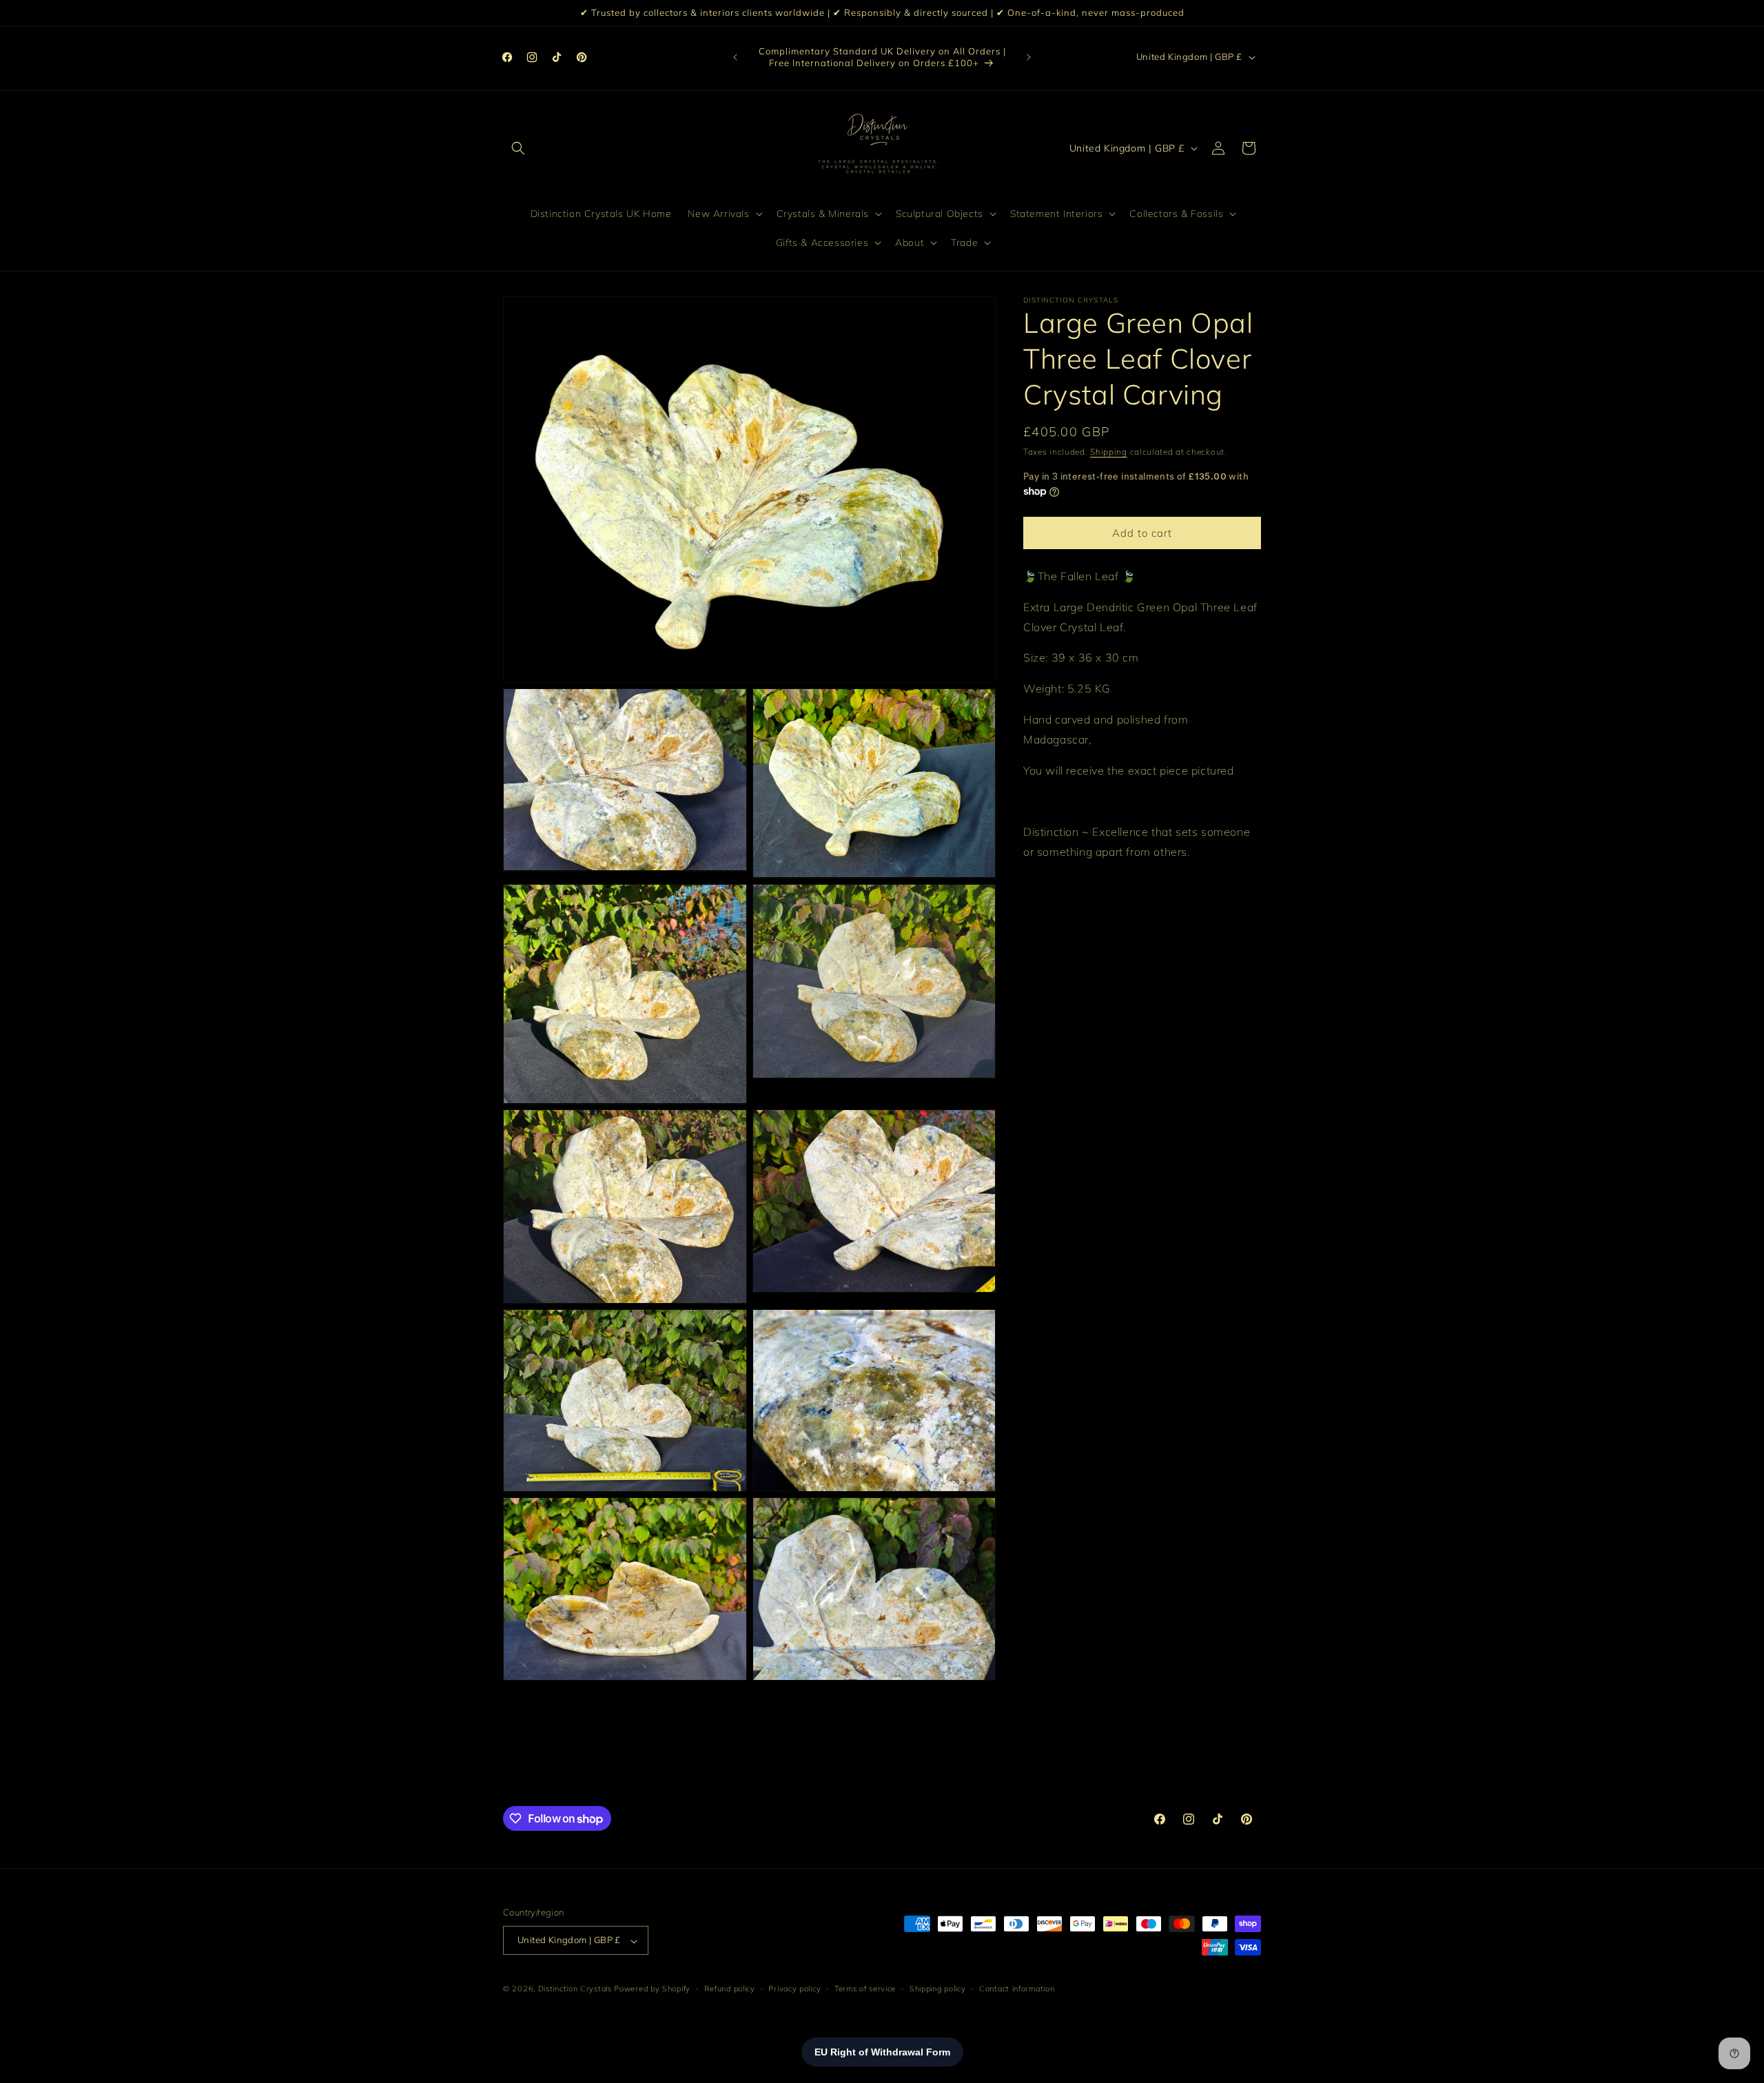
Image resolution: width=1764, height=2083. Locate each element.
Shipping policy (938, 1989)
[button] (518, 148)
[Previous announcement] (735, 57)
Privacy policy (794, 1989)
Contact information (1017, 1989)
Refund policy (730, 1989)
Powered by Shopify (652, 1989)
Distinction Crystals (575, 1989)
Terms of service (865, 1989)
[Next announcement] (1029, 57)
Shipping (1109, 452)
